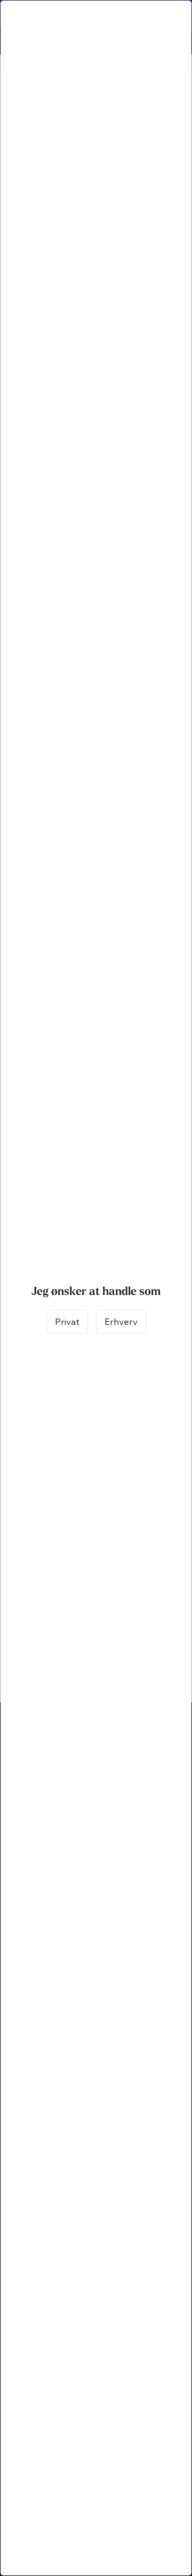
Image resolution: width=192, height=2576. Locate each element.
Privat (67, 1322)
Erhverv (121, 1322)
